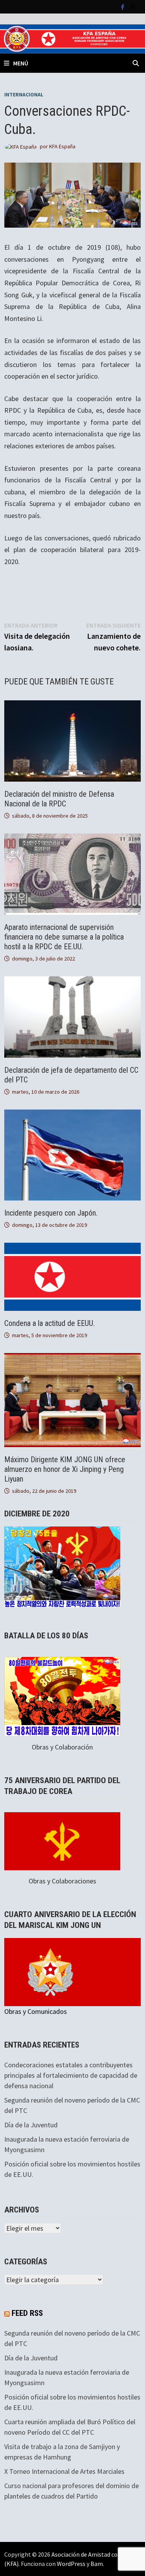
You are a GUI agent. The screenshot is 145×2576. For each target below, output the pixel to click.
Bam (97, 2564)
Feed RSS (27, 2313)
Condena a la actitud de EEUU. (49, 1323)
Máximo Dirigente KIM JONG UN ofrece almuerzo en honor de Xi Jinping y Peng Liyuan (65, 1469)
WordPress (71, 2564)
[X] (133, 6)
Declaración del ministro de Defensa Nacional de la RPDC (59, 799)
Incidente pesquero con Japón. (51, 1213)
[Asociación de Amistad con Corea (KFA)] (72, 38)
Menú (21, 63)
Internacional (24, 94)
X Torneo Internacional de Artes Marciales (64, 2471)
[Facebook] (124, 6)
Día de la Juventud (31, 2125)
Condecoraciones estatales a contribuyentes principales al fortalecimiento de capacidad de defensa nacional (71, 2075)
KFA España (62, 146)
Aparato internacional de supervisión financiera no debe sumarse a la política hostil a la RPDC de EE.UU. (64, 937)
